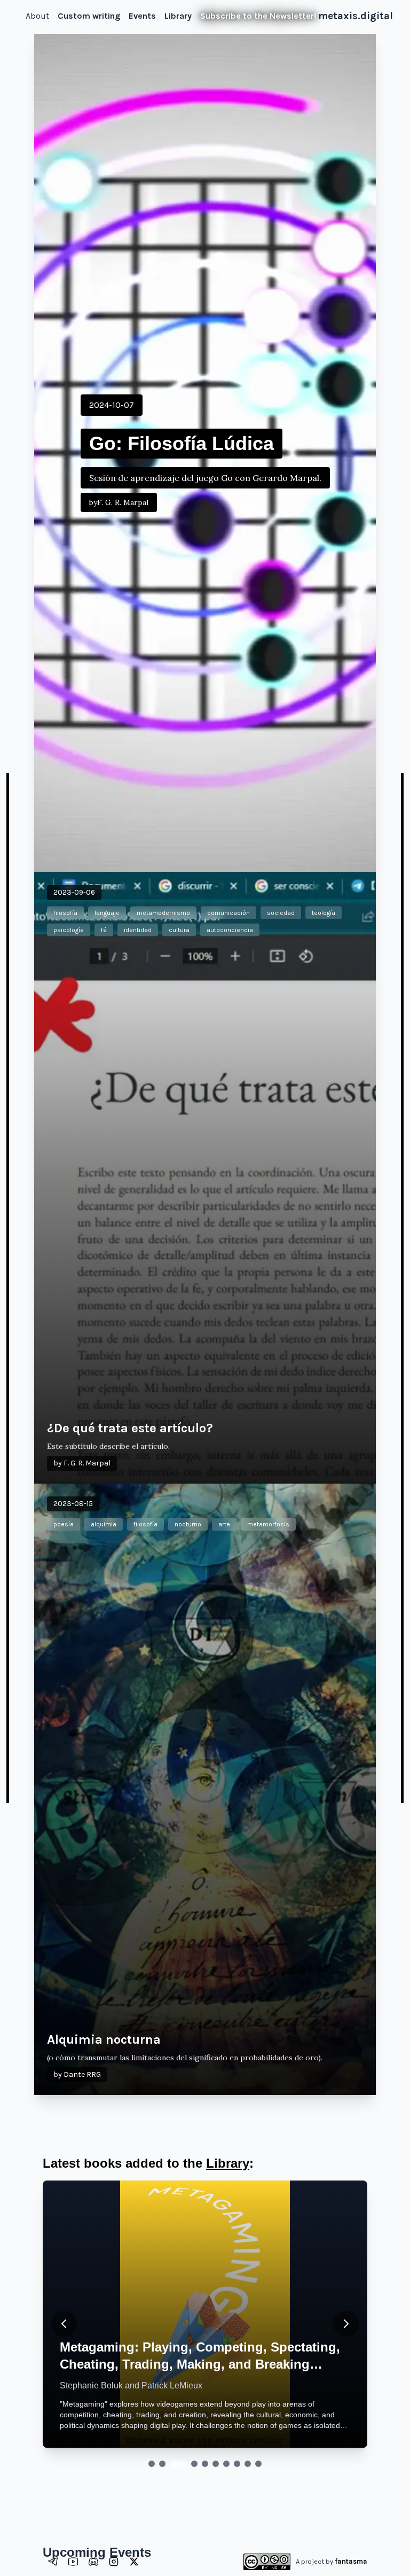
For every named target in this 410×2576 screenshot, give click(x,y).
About (37, 16)
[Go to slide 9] (248, 2464)
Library (228, 2163)
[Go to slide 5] (205, 2464)
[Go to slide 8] (237, 2464)
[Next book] (346, 2324)
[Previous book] (64, 2324)
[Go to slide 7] (226, 2464)
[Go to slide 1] (152, 2464)
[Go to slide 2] (162, 2464)
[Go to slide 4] (189, 2464)
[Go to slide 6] (216, 2464)
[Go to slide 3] (173, 2464)
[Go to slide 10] (258, 2464)
